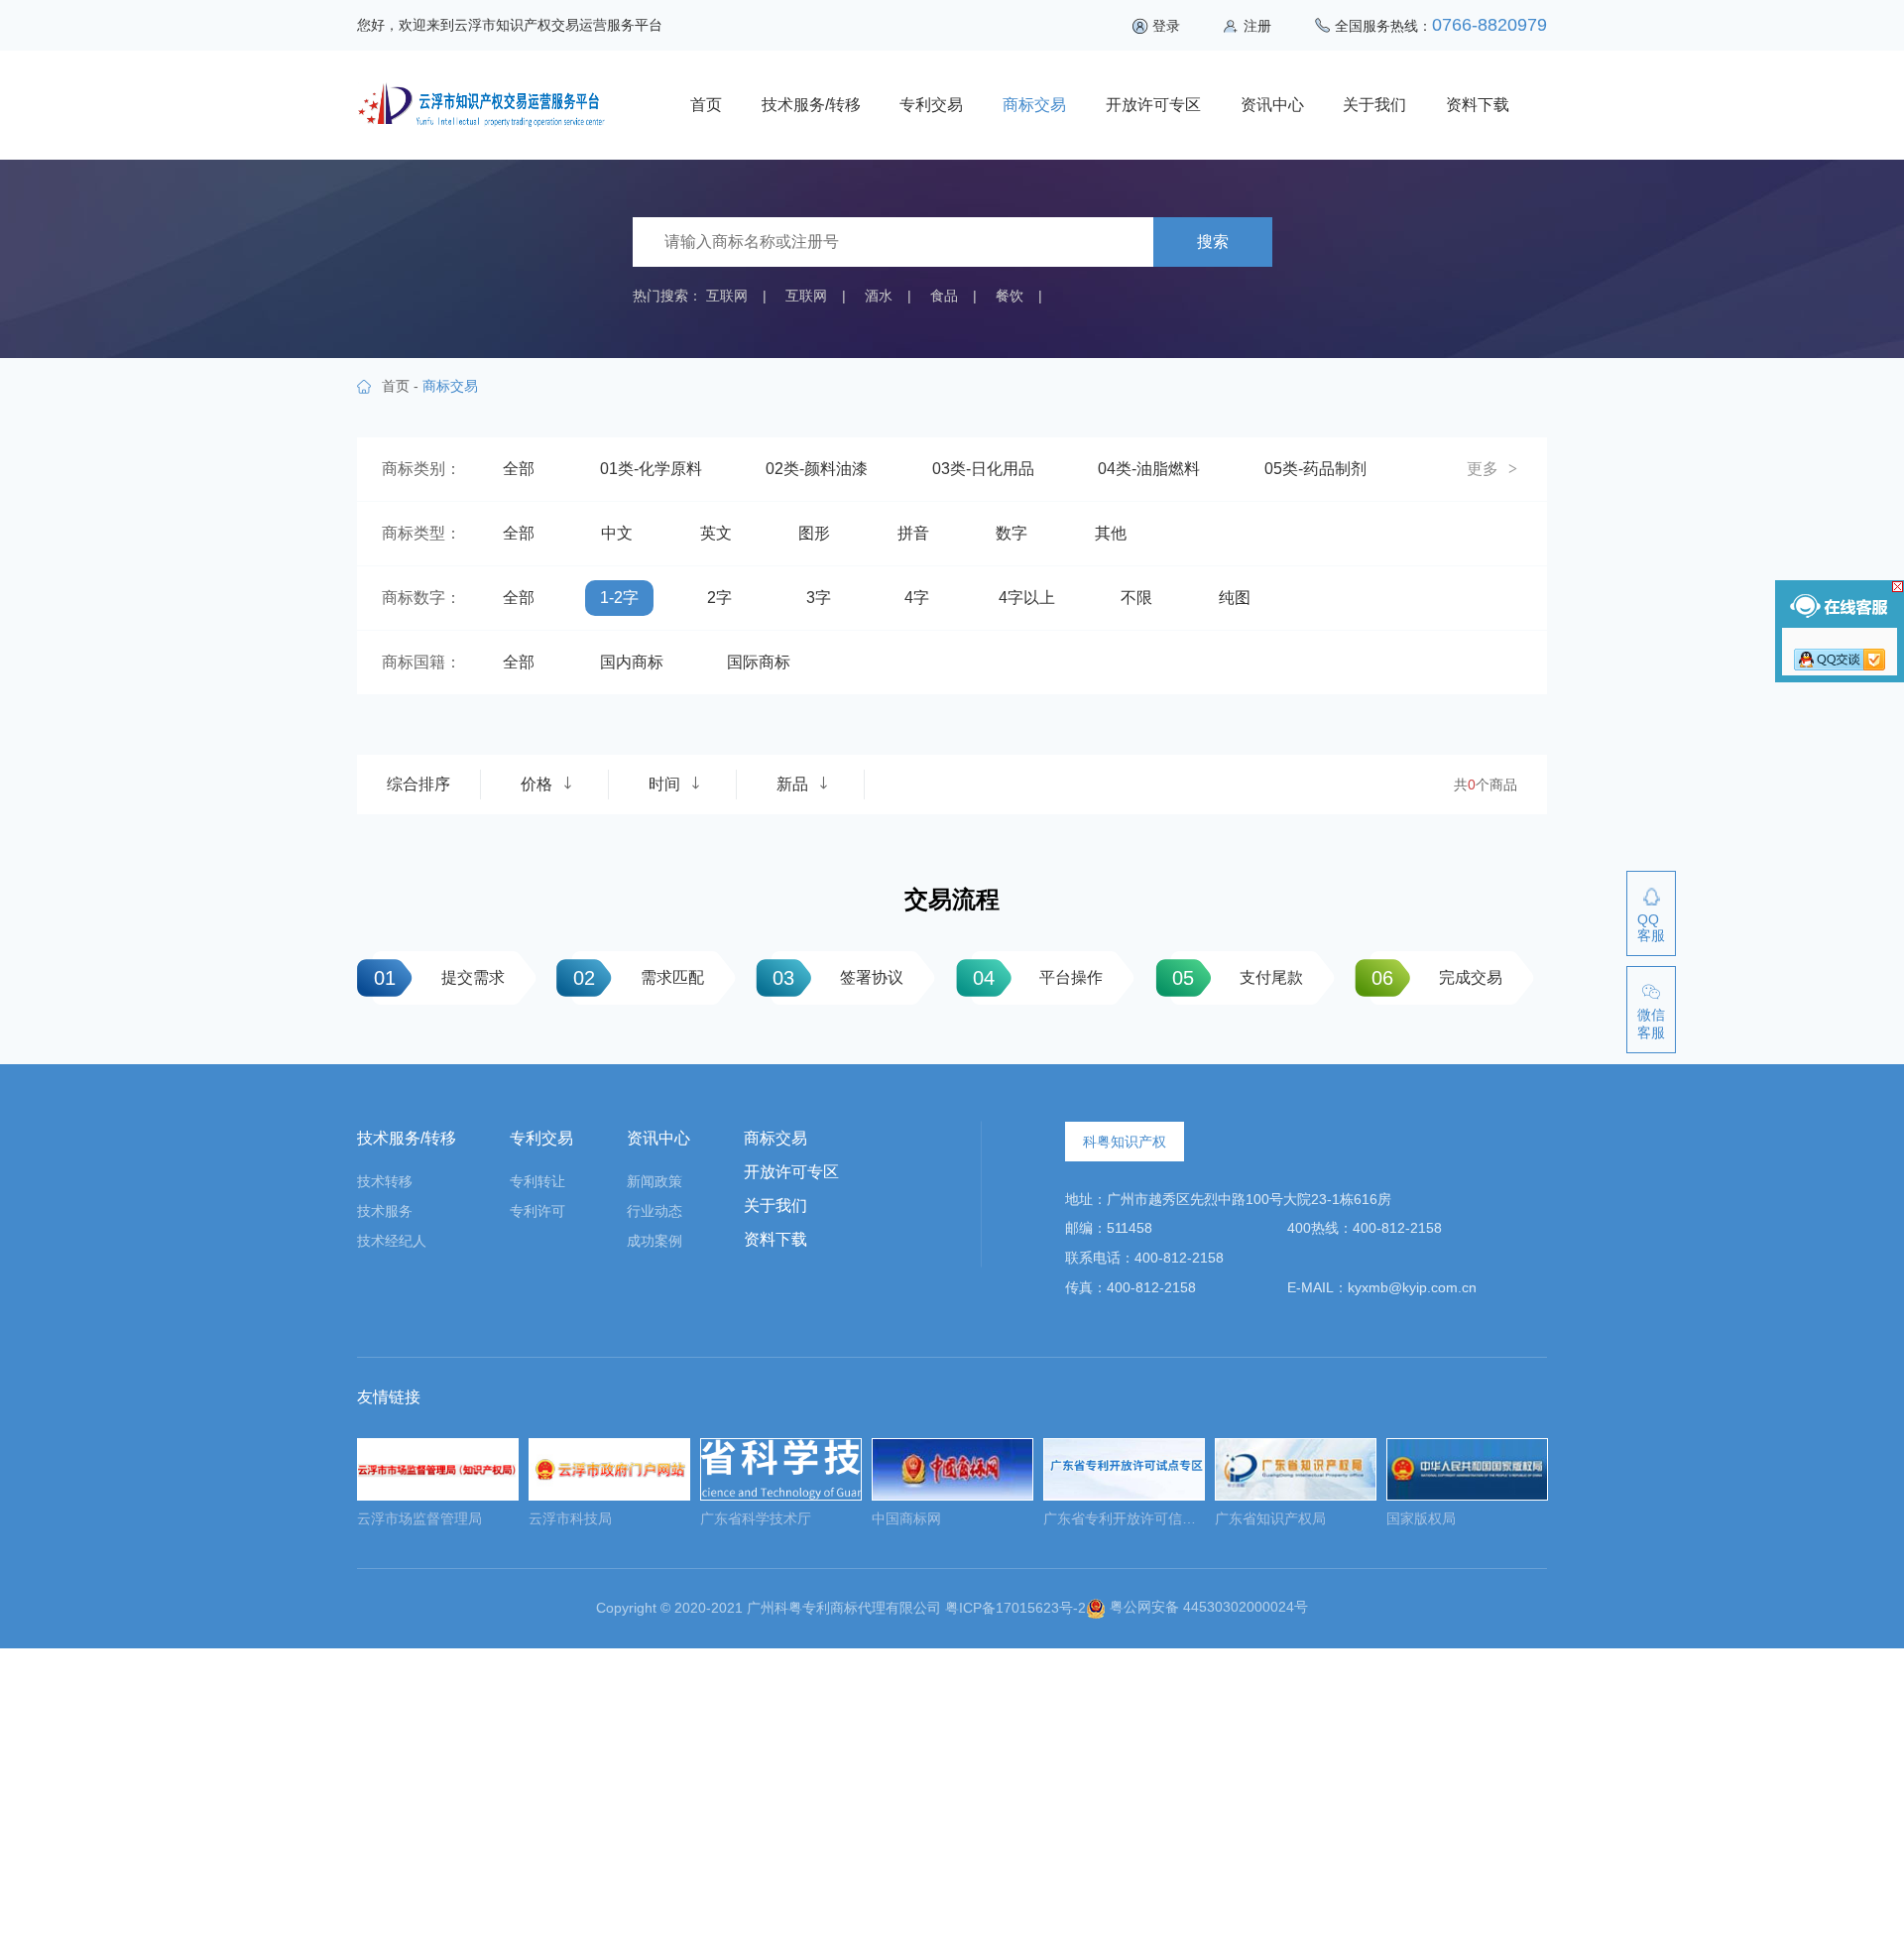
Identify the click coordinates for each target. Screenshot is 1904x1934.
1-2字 (619, 598)
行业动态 (654, 1211)
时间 (664, 784)
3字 (819, 598)
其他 (1111, 533)
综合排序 (418, 784)
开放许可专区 (1153, 105)
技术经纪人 (392, 1241)
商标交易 (1034, 105)
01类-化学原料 (651, 469)
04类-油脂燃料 (1149, 469)
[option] (438, 1488)
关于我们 (1374, 105)
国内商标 (632, 662)
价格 (536, 784)
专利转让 (537, 1181)
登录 (1166, 26)
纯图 (1235, 598)
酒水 (879, 296)
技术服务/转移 (811, 105)
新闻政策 (654, 1181)
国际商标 (759, 662)
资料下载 (1478, 105)
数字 (1011, 533)
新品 (792, 784)
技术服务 (385, 1211)
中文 (617, 533)
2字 (719, 598)
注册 (1257, 26)
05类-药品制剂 (1315, 469)
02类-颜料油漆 (817, 469)
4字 (917, 598)
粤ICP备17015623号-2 (1015, 1607)
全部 (519, 469)
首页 (706, 105)
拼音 (913, 533)
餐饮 (1010, 296)
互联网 (727, 296)
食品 (944, 296)
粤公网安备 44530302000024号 (1207, 1607)
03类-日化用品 (983, 469)
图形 (814, 533)
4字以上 (1027, 598)
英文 (716, 533)
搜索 (1213, 242)
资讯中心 (1272, 105)
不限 (1136, 598)
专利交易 (931, 105)
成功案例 (654, 1241)
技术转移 (385, 1181)
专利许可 (537, 1211)
